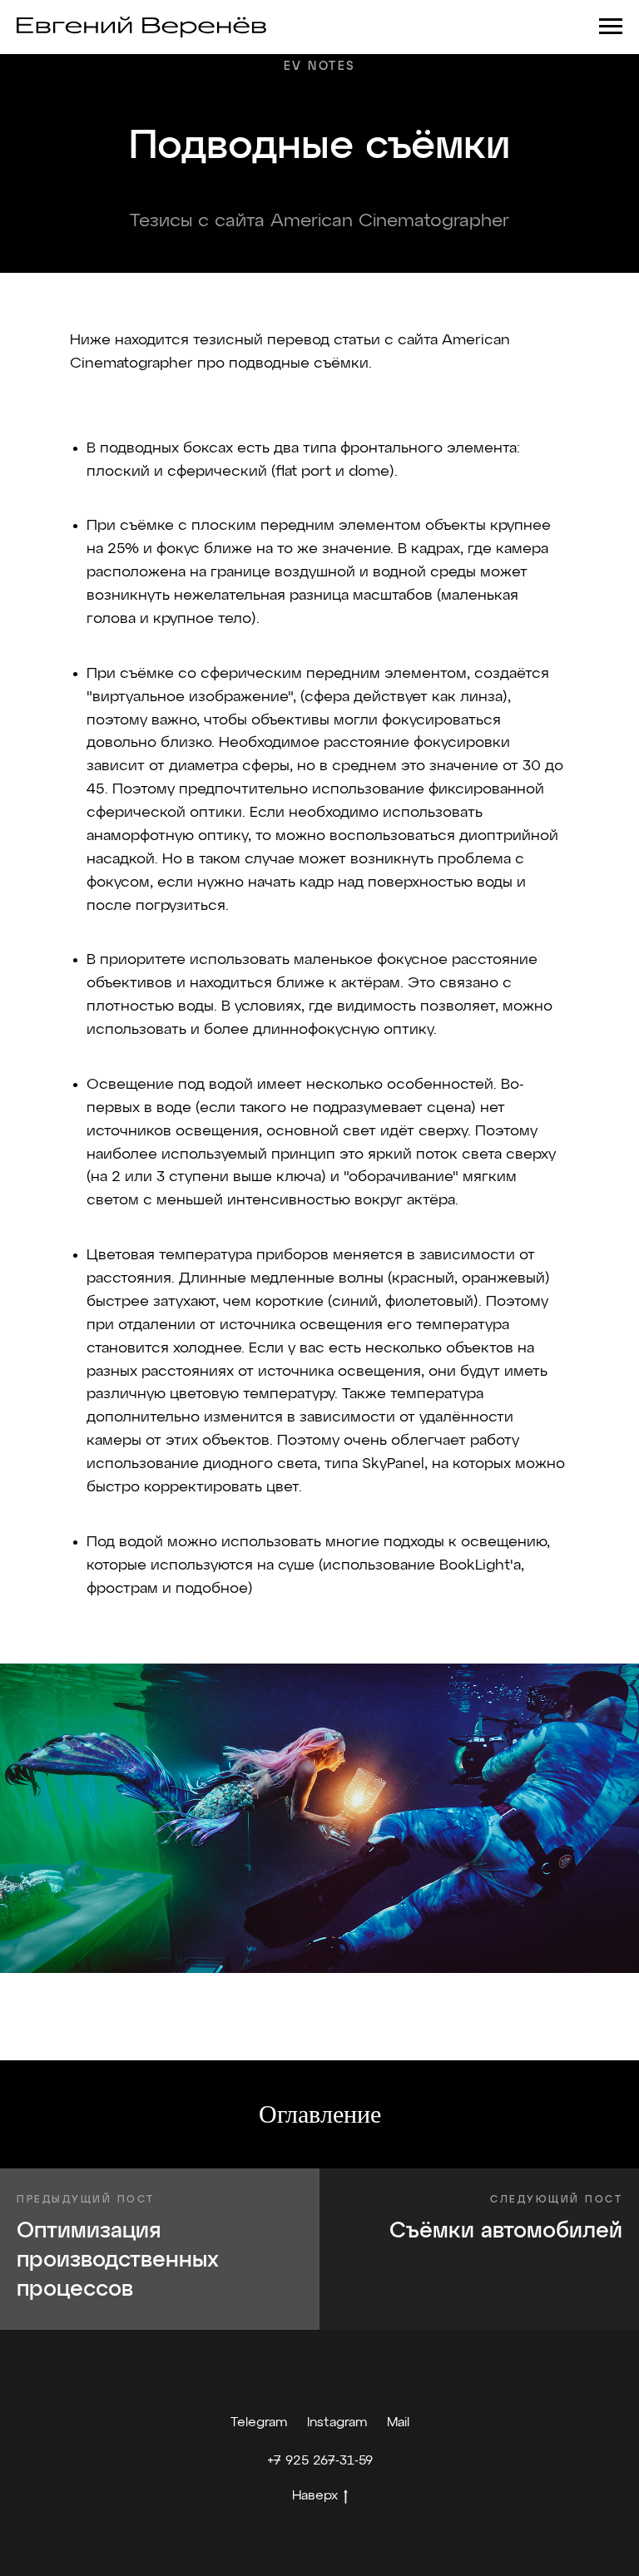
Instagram (337, 2423)
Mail (398, 2423)
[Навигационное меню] (611, 27)
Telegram (259, 2423)
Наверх (315, 2496)
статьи (357, 340)
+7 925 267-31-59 (320, 2461)
